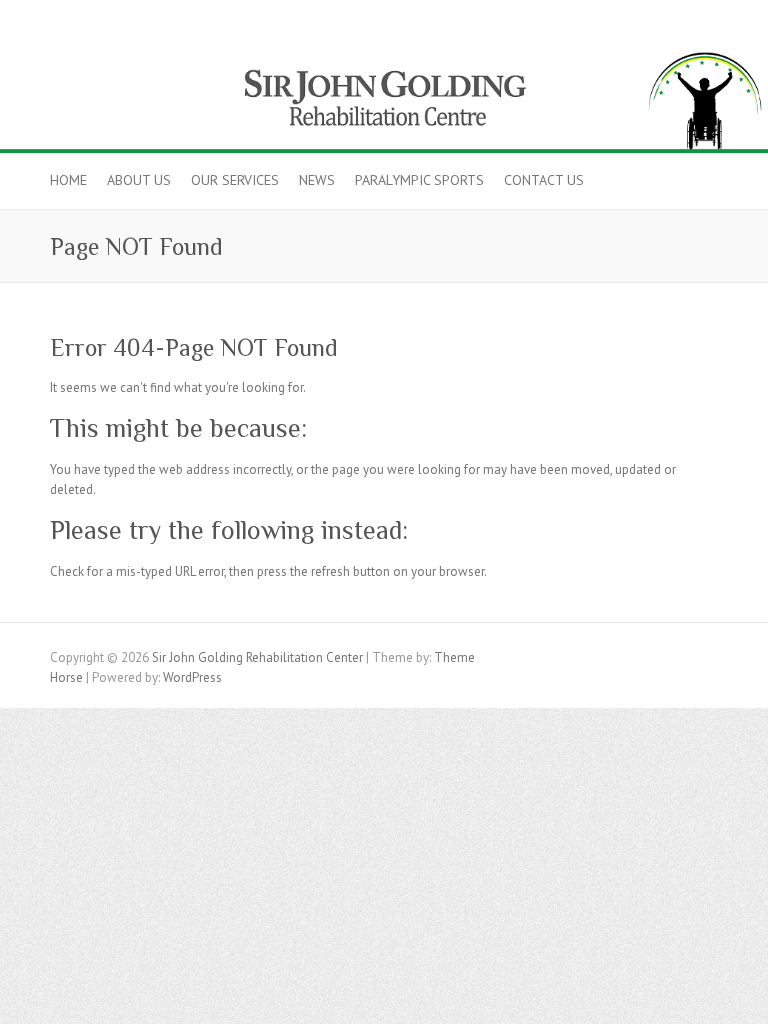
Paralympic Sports (419, 180)
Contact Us (544, 180)
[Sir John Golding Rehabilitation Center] (384, 52)
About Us (139, 180)
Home (68, 180)
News (317, 180)
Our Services (235, 180)
